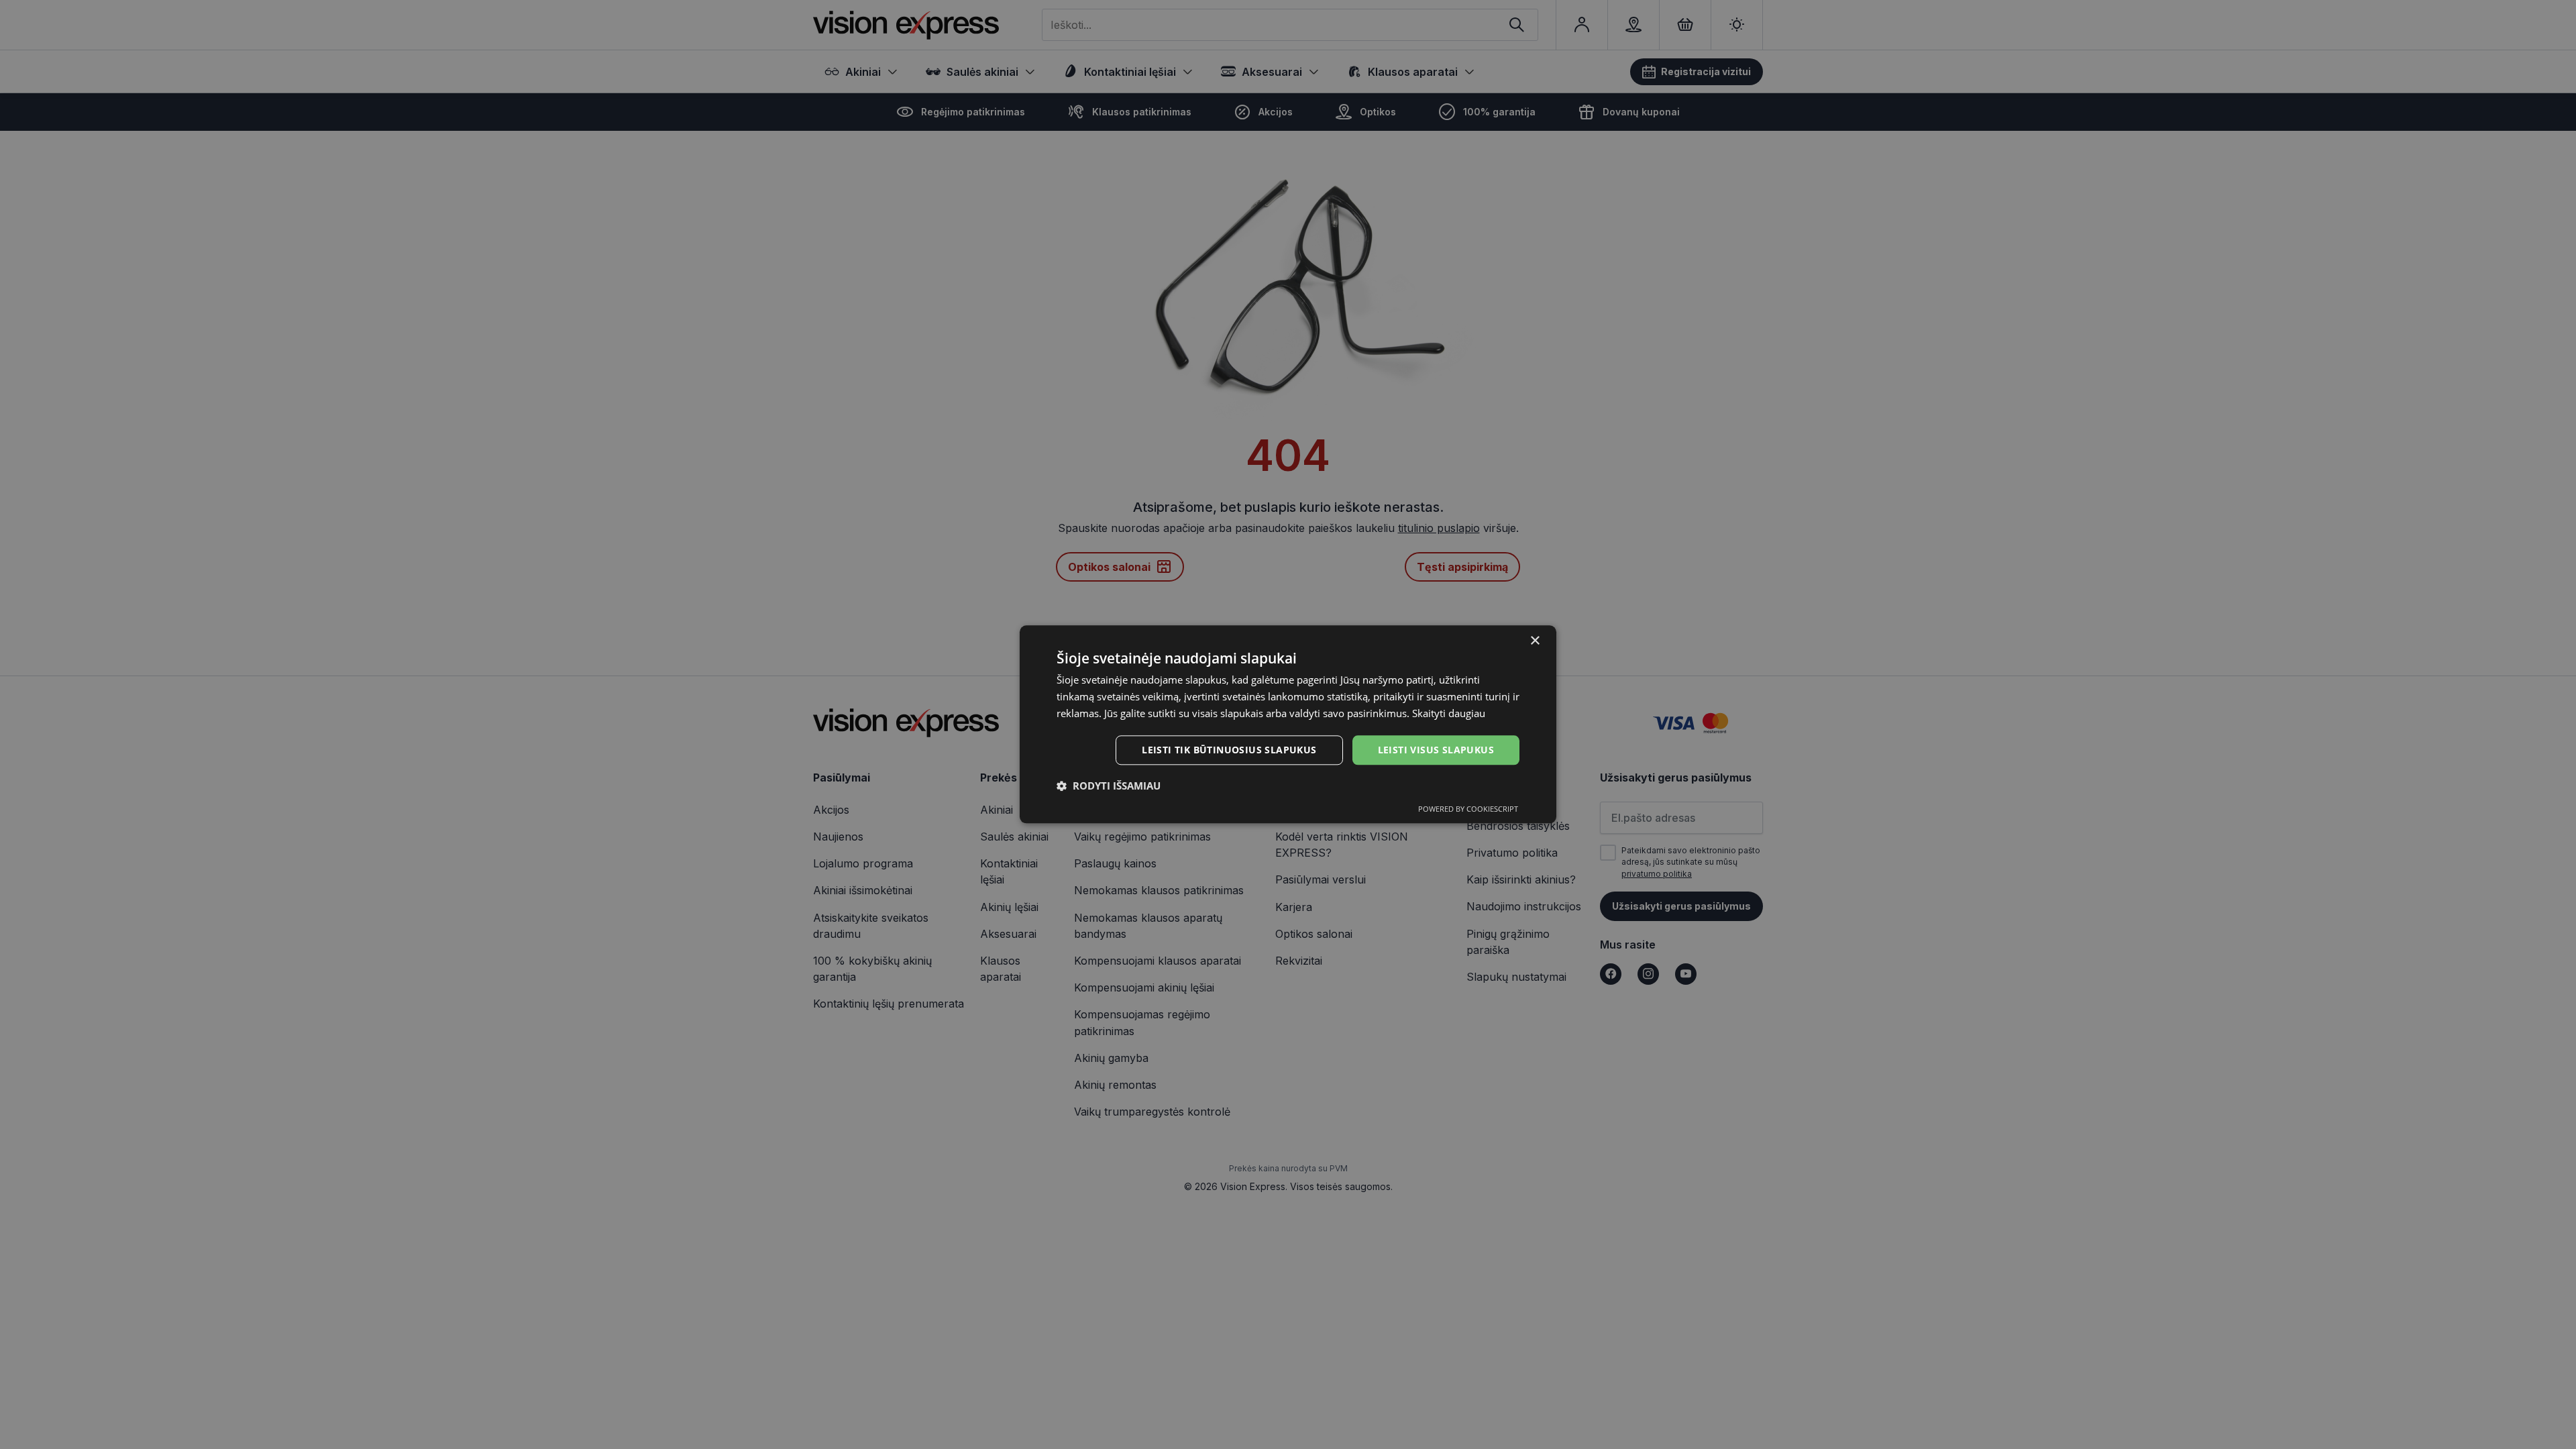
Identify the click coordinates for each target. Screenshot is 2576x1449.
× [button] (1535, 641)
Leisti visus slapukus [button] (1436, 750)
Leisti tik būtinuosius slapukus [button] (1229, 750)
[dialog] (1288, 724)
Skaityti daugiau (1449, 713)
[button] (1109, 786)
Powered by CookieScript (1468, 809)
